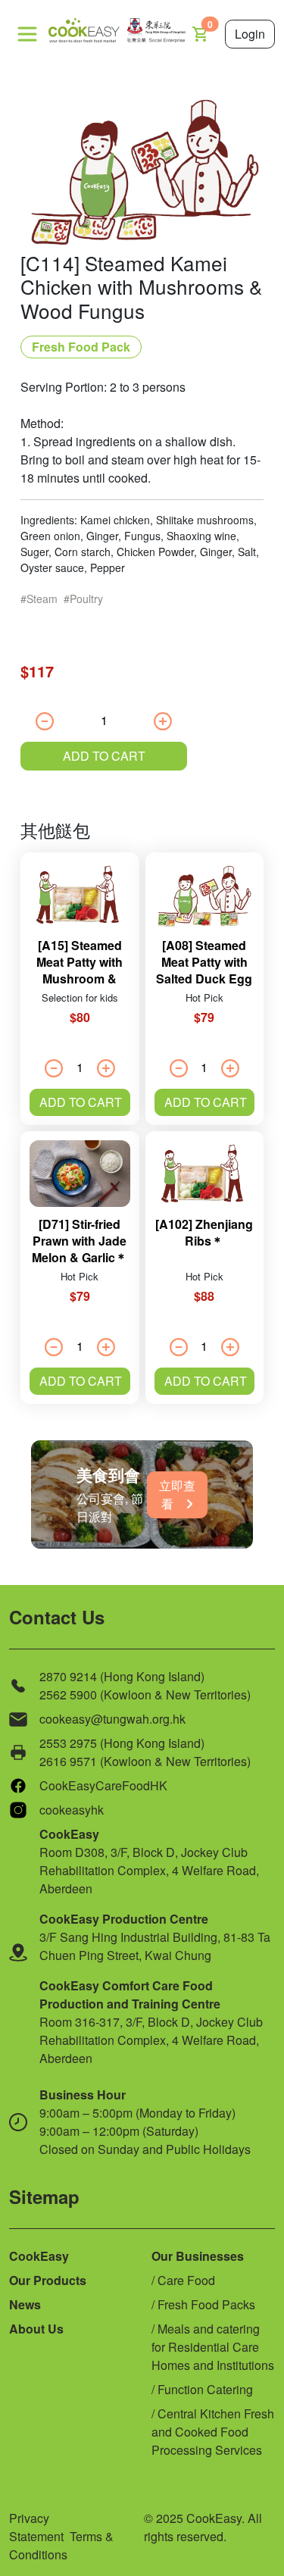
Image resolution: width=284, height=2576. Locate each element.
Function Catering (205, 2389)
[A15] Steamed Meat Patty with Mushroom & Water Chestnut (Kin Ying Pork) (80, 979)
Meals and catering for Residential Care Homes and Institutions (213, 2347)
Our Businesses (198, 2256)
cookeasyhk (72, 1810)
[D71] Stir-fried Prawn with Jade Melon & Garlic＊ (80, 1241)
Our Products (48, 2280)
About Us (36, 2329)
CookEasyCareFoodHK (103, 1785)
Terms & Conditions (61, 2545)
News (25, 2304)
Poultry (86, 599)
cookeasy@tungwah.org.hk (112, 1719)
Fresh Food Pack (81, 347)
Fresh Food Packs (206, 2304)
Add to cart (104, 756)
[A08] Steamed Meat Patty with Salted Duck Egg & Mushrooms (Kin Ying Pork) (204, 979)
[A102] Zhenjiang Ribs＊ (204, 1232)
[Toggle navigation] (27, 34)
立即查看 (177, 1494)
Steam (42, 599)
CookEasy (39, 2256)
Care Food (186, 2280)
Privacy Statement (36, 2527)
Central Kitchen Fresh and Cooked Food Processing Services (213, 2432)
